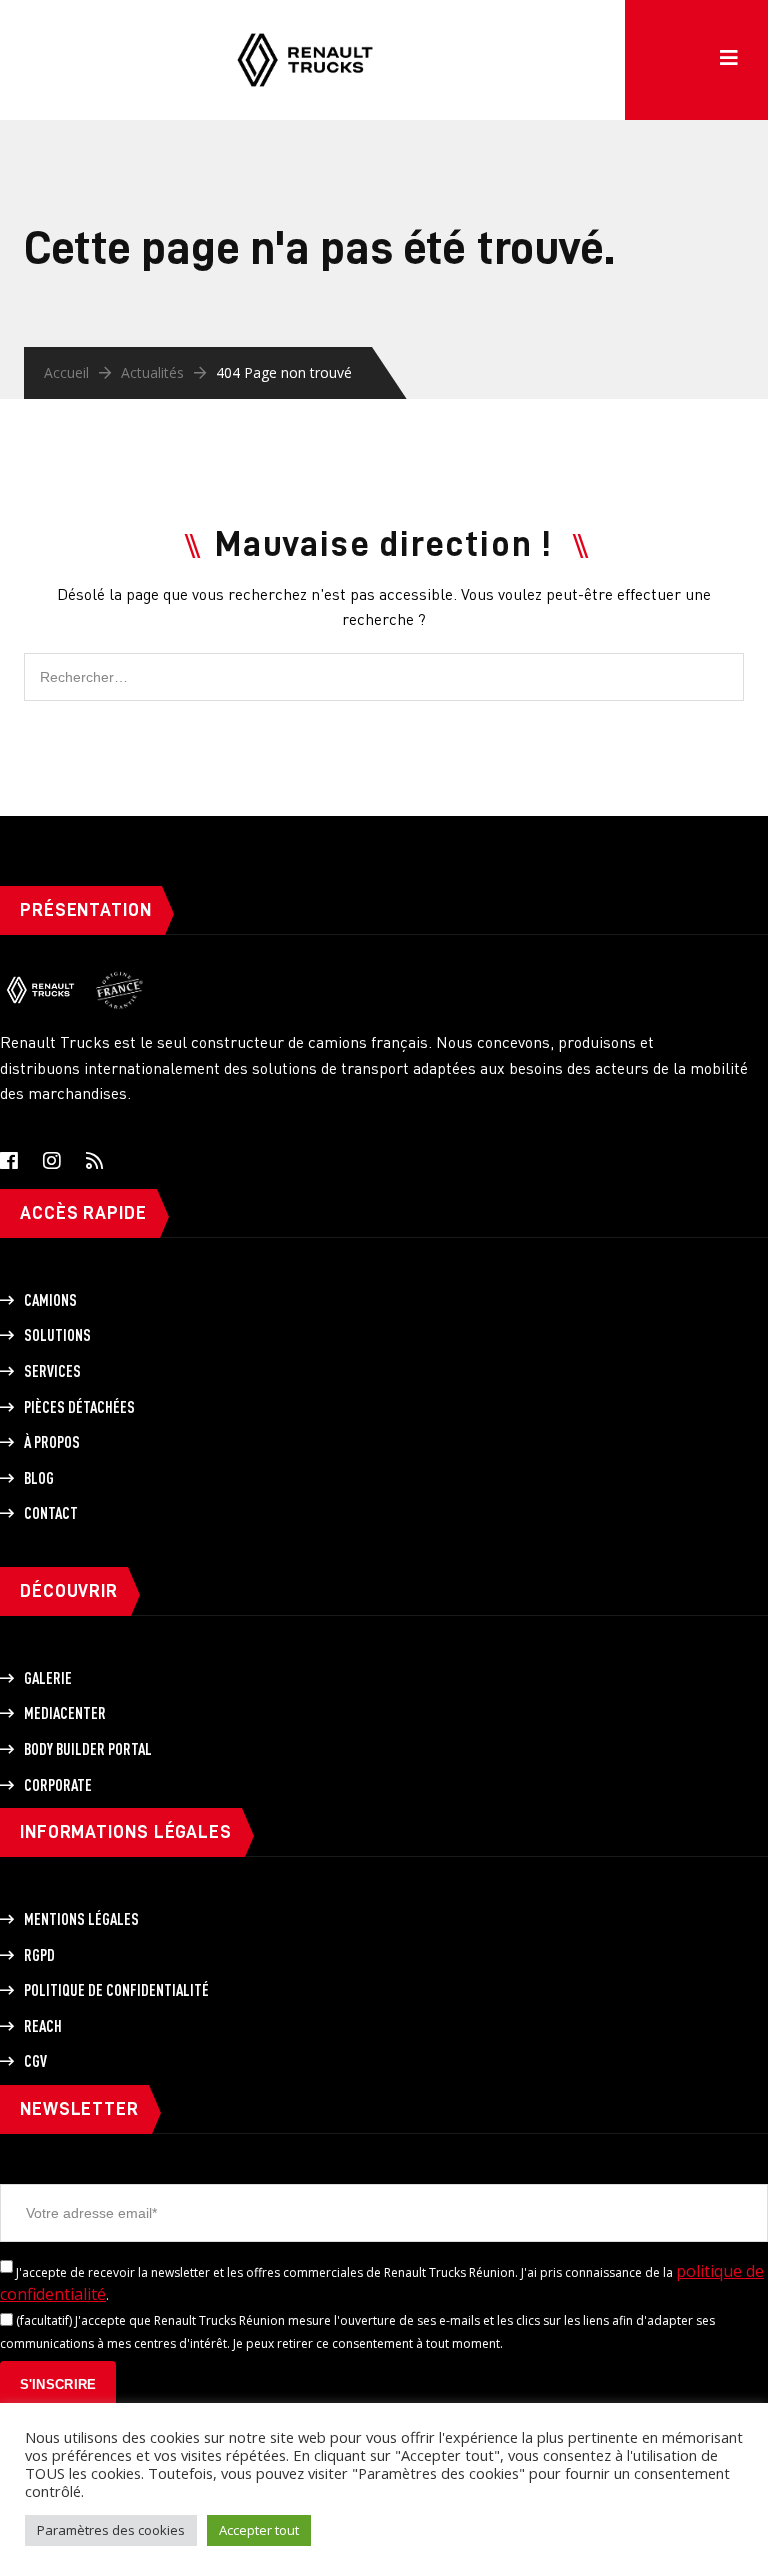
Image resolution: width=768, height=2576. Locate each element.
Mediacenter (65, 1713)
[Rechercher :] (384, 663)
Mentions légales (81, 1919)
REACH (43, 2026)
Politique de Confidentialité (116, 1990)
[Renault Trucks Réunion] (305, 30)
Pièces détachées (79, 1407)
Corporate (58, 1785)
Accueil (66, 372)
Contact (51, 1513)
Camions (50, 1300)
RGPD (39, 1955)
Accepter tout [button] (259, 2530)
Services (52, 1371)
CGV (35, 2061)
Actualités (152, 372)
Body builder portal (88, 1749)
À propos (52, 1442)
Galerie (48, 1678)
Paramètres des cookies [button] (111, 2530)
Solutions (57, 1335)
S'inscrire (58, 2384)
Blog (39, 1478)
